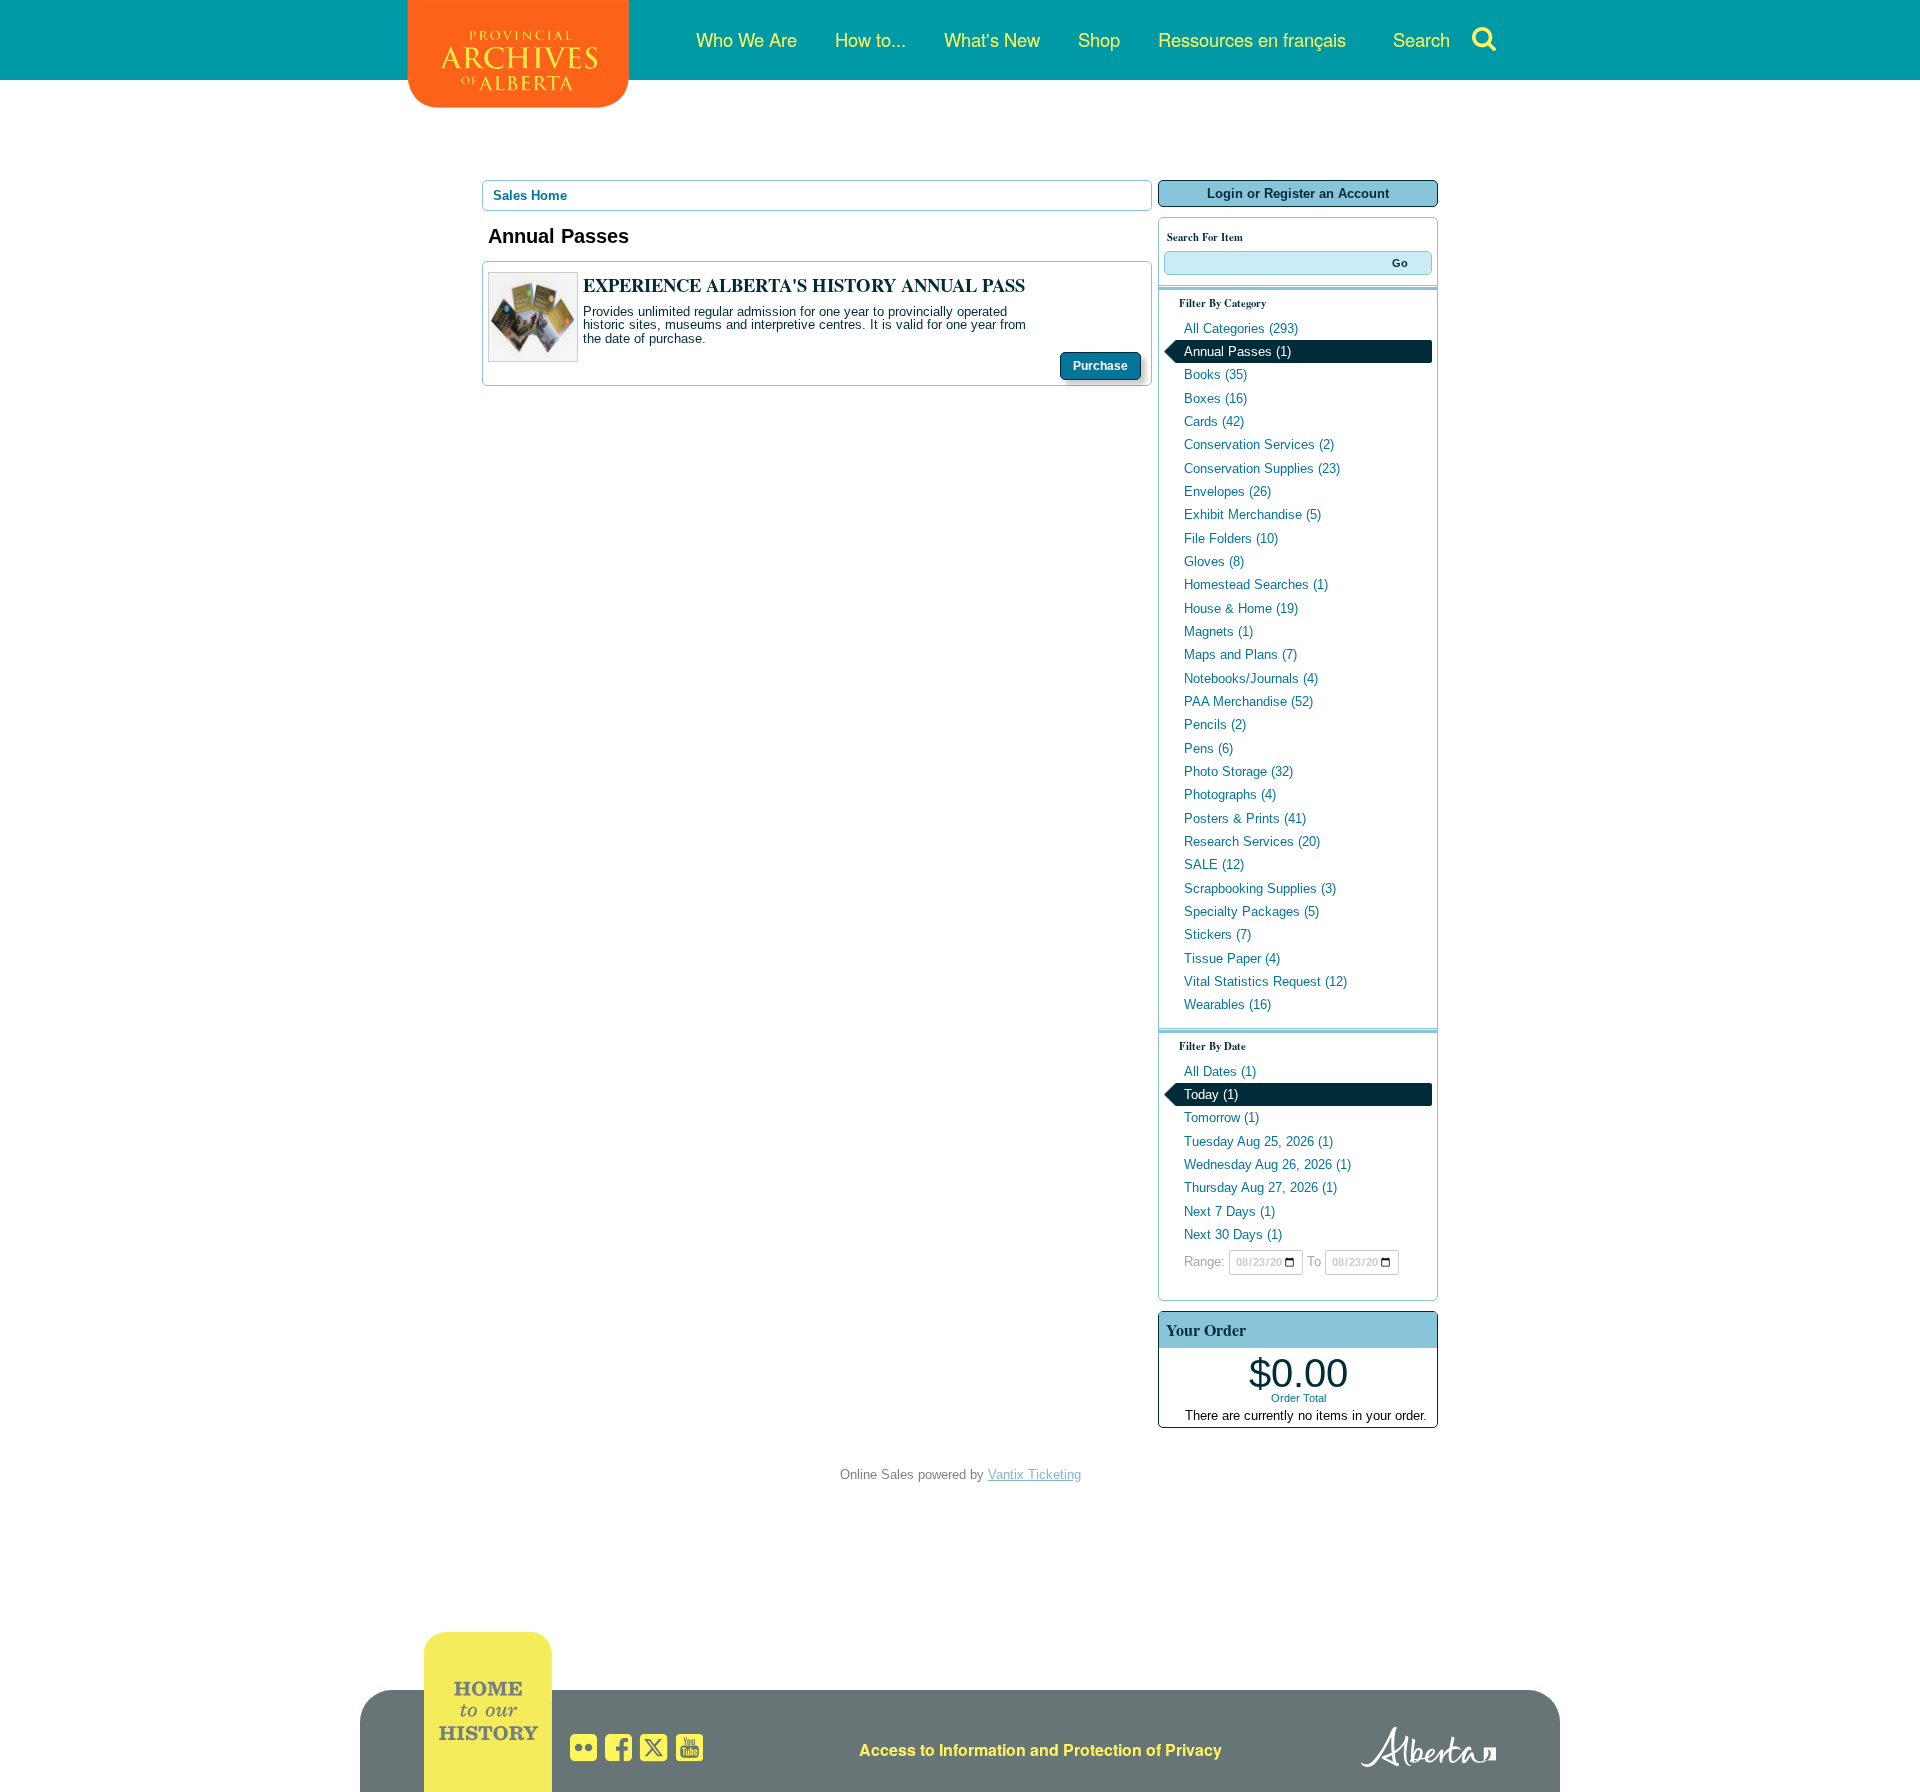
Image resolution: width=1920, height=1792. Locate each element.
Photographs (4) (1230, 794)
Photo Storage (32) (1238, 771)
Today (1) (1211, 1094)
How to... (870, 39)
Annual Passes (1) (1237, 351)
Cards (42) (1214, 421)
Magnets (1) (1218, 631)
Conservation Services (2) (1259, 444)
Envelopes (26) (1227, 491)
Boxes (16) (1215, 398)
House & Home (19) (1241, 608)
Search (1421, 39)
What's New (992, 39)
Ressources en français (1252, 39)
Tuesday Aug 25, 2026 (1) (1258, 1141)
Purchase (1100, 366)
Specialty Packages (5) (1251, 911)
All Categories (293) (1241, 328)
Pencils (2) (1215, 724)
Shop (1099, 39)
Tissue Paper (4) (1232, 958)
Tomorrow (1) (1221, 1117)
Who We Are (746, 39)
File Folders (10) (1231, 538)
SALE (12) (1214, 864)
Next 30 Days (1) (1233, 1234)
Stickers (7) (1217, 934)
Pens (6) (1208, 748)
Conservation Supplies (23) (1262, 468)
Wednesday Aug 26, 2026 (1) (1267, 1164)
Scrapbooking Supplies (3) (1260, 888)
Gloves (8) (1214, 561)
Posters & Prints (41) (1245, 818)
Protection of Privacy (1142, 1749)
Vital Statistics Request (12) (1265, 981)
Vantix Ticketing (1034, 1474)
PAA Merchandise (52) (1248, 701)
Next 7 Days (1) (1229, 1211)
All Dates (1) (1220, 1071)
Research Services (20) (1252, 841)
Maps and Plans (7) (1240, 654)
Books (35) (1215, 374)
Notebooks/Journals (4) (1251, 678)
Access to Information (942, 1749)
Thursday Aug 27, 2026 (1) (1260, 1187)
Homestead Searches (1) (1256, 584)
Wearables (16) (1227, 1004)
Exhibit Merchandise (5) (1252, 514)
